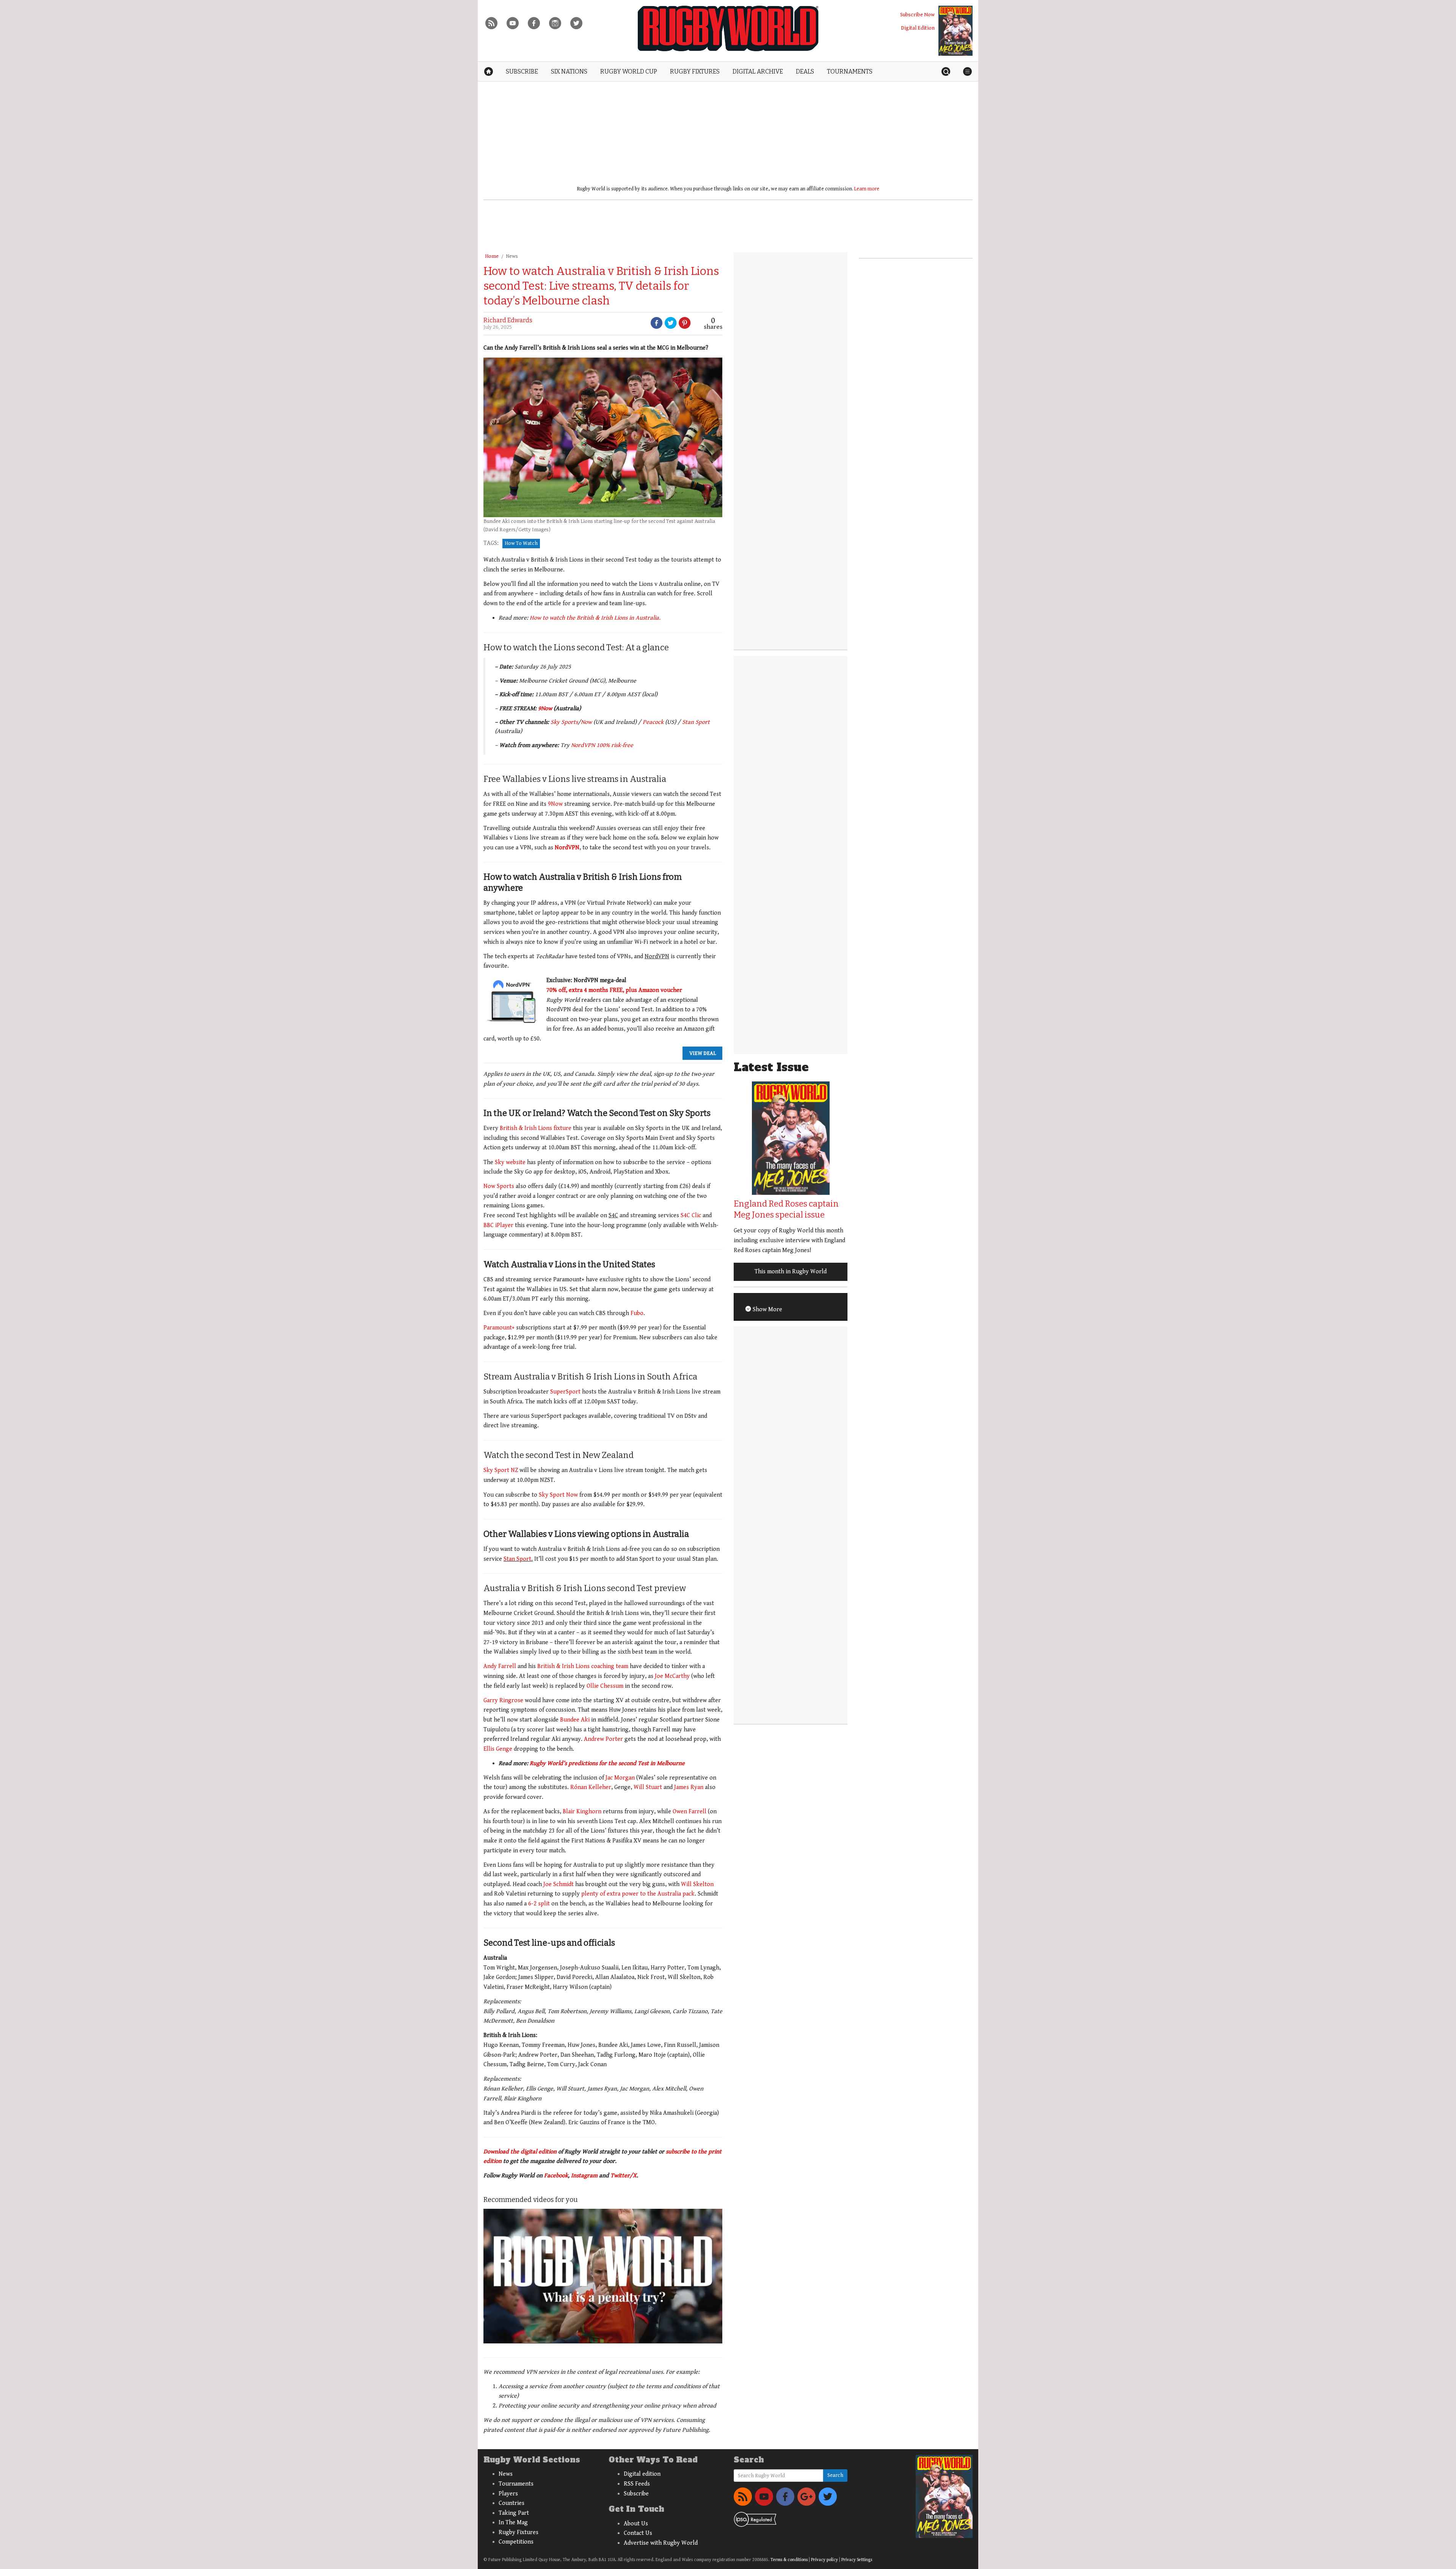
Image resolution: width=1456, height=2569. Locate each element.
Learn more (867, 189)
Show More (767, 1310)
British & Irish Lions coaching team (583, 1666)
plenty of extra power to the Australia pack (638, 1894)
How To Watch (521, 543)
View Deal (703, 1053)
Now (586, 722)
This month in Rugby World (791, 1272)
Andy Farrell (500, 1666)
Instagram (584, 2176)
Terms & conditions (789, 2560)
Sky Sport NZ (501, 1470)
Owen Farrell (690, 1812)
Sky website (510, 1162)
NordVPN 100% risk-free (602, 745)
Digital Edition (918, 28)
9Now (545, 709)
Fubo (637, 1313)
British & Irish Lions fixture (536, 1128)
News (512, 256)
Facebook (556, 2176)
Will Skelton (697, 1884)
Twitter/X (624, 2176)
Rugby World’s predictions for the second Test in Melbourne (607, 1763)
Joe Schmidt (559, 1884)
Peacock (653, 722)
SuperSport (565, 1392)
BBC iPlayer (498, 1225)
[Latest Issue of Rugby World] (955, 31)
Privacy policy (824, 2560)
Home (492, 256)
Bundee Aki (575, 1720)
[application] (603, 2276)
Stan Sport (696, 722)
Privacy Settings (857, 2560)
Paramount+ (499, 1328)
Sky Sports (564, 722)
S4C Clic (691, 1215)
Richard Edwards (508, 320)
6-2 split (539, 1904)
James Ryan (689, 1787)
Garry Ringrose (503, 1700)
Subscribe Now (917, 15)
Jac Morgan (620, 1778)
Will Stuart (648, 1787)
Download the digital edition (520, 2152)
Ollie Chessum (605, 1686)
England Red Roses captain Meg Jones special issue (786, 1209)
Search (835, 2475)
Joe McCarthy (672, 1676)
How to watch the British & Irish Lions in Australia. (595, 618)
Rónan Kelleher (591, 1787)
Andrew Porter (603, 1739)
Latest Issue (771, 1067)
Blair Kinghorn (582, 1812)
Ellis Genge (498, 1749)
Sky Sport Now (558, 1495)
